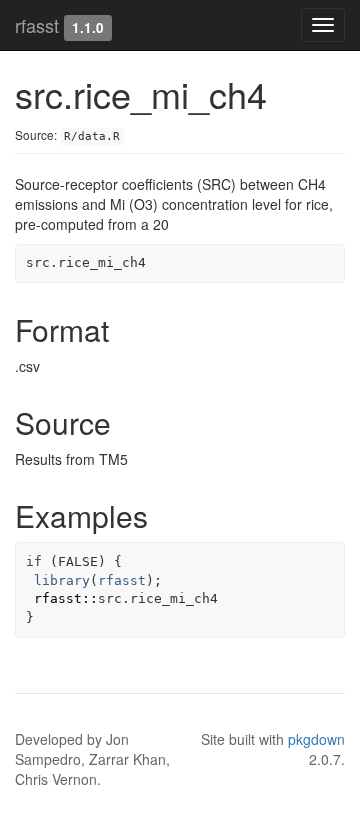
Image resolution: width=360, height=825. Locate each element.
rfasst (37, 25)
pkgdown (316, 739)
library (62, 580)
